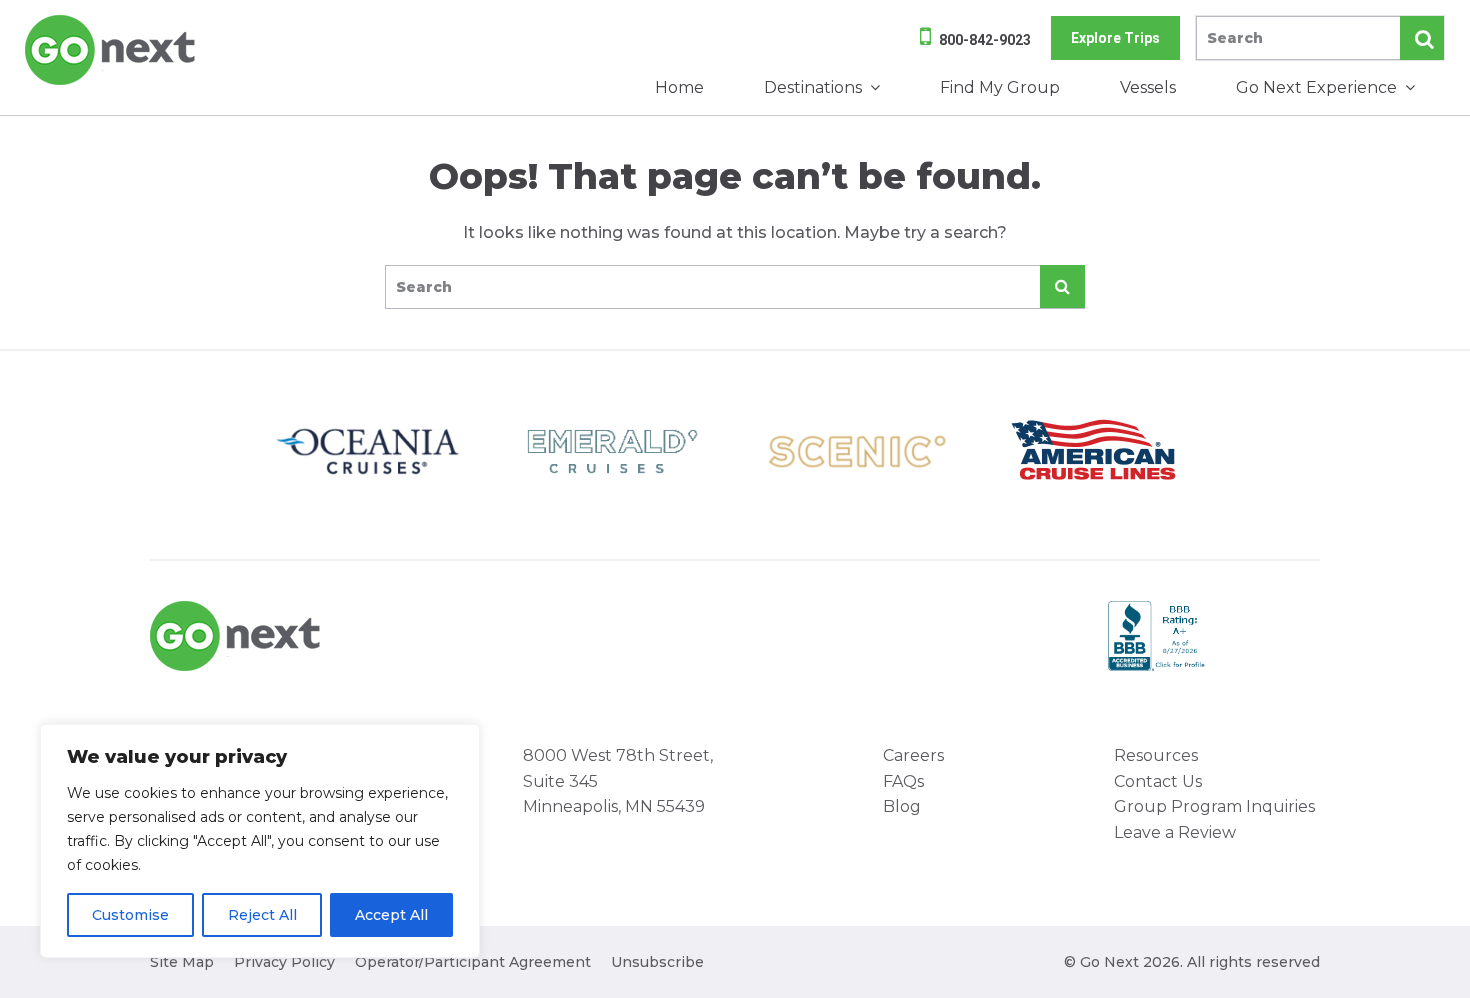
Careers (913, 755)
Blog (902, 806)
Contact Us (1158, 781)
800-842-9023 (985, 40)
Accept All (391, 915)
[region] (260, 841)
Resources (1156, 755)
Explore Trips (1115, 38)
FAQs (903, 781)
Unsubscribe (657, 962)
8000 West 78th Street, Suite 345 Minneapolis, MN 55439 (618, 781)
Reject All (262, 915)
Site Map (182, 962)
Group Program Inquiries (1214, 806)
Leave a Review (1175, 832)
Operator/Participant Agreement (473, 962)
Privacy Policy (284, 962)
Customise (130, 915)
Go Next (111, 50)
